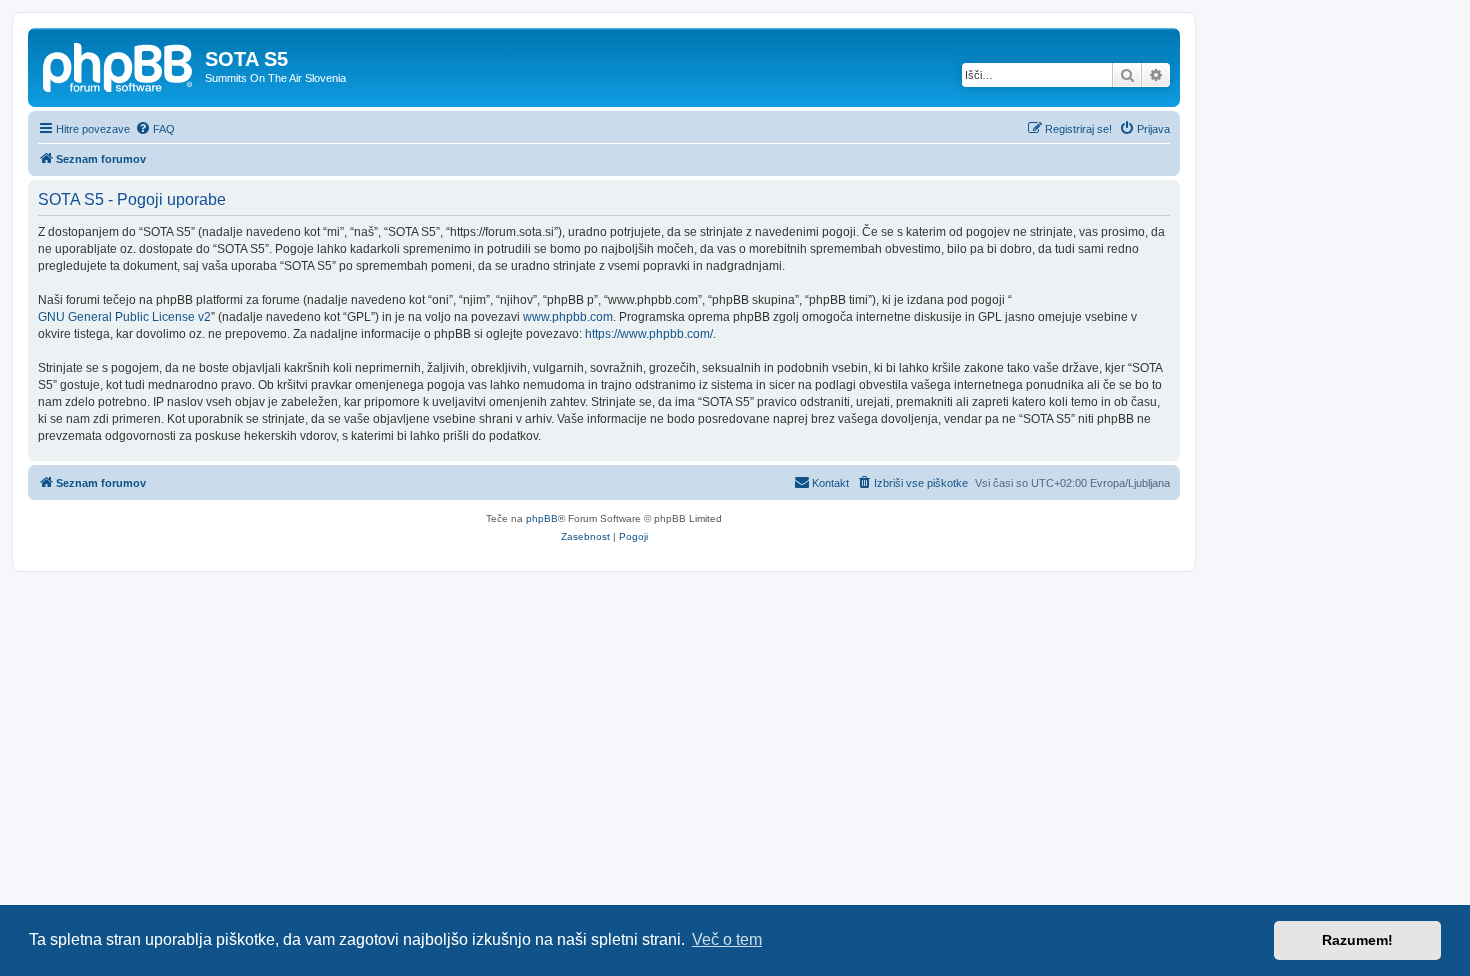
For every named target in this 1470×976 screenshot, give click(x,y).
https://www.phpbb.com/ (649, 334)
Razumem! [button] (1357, 940)
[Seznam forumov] (119, 65)
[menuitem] (155, 129)
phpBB (542, 518)
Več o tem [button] (727, 939)
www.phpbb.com (568, 317)
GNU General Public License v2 (124, 317)
